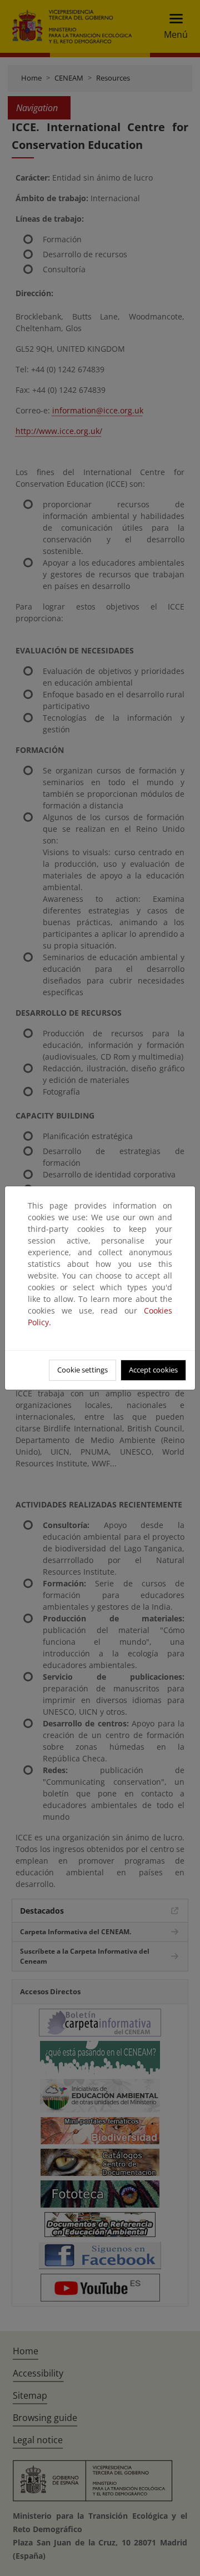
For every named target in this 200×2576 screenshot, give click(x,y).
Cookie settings (82, 1370)
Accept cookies (153, 1370)
